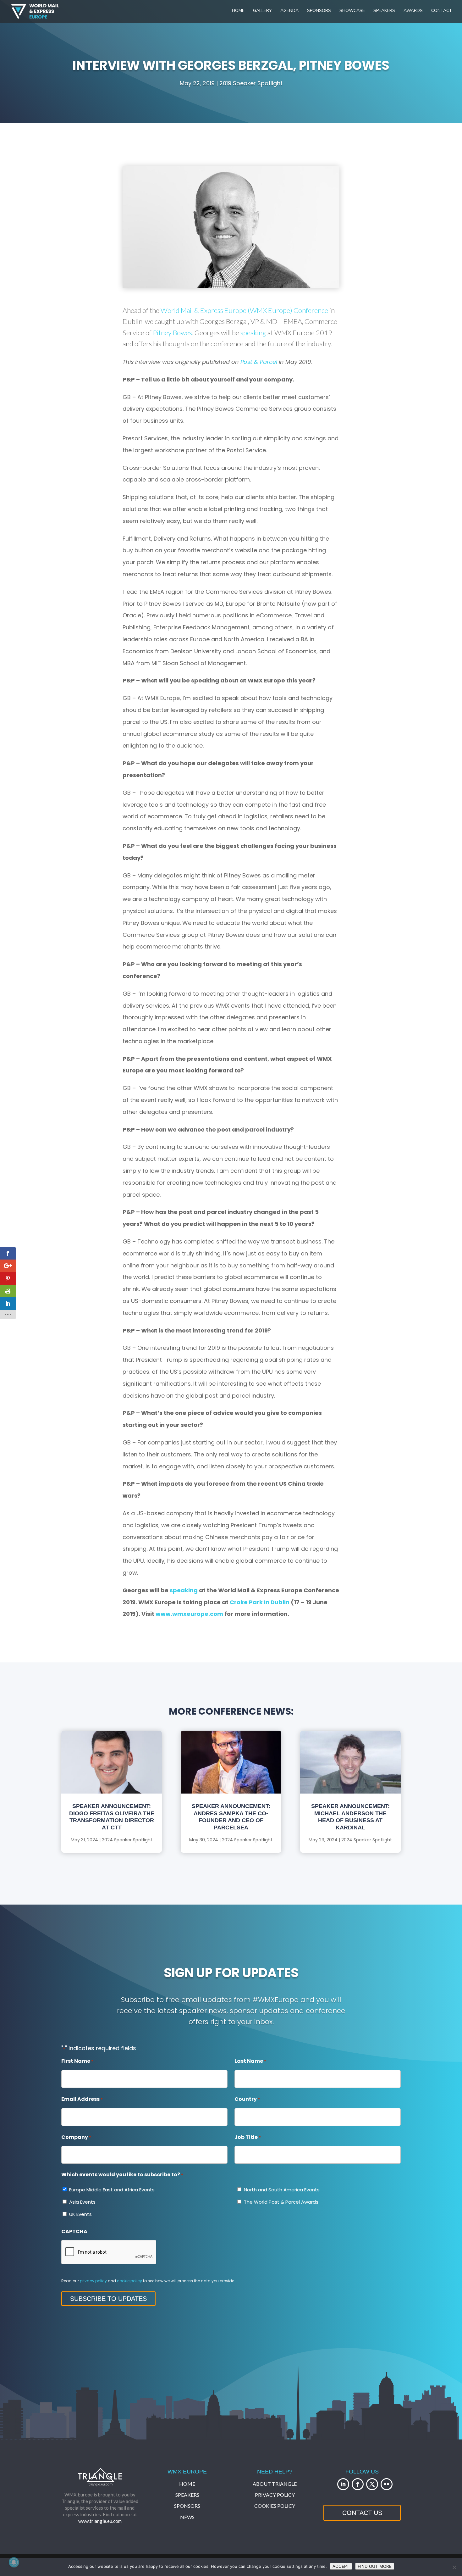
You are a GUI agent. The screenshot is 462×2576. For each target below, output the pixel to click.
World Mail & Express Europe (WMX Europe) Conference (244, 310)
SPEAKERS (187, 2495)
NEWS (187, 2517)
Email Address (82, 2099)
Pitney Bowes (172, 333)
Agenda (289, 11)
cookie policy (129, 2281)
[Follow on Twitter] (372, 2484)
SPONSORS (187, 2506)
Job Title (248, 2137)
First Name (77, 2061)
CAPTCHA (74, 2231)
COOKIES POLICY (275, 2506)
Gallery (262, 11)
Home (238, 11)
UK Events (80, 2214)
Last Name (250, 2061)
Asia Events (82, 2202)
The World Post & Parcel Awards (281, 2202)
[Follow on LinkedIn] (343, 2484)
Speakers (384, 11)
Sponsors (319, 11)
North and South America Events (282, 2190)
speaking (253, 333)
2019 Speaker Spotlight (251, 83)
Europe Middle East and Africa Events (112, 2190)
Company (76, 2137)
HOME (187, 2484)
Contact (442, 11)
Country (247, 2099)
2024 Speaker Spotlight (127, 1840)
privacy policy (93, 2281)
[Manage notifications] (14, 2562)
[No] (454, 2567)
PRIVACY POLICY (275, 2495)
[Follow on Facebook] (358, 2484)
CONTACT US (362, 2513)
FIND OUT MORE (375, 2566)
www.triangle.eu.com (100, 2521)
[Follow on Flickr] (387, 2484)
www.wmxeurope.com (189, 1614)
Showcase (352, 11)
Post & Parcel (259, 362)
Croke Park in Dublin (260, 1602)
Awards (413, 11)
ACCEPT (341, 2566)
